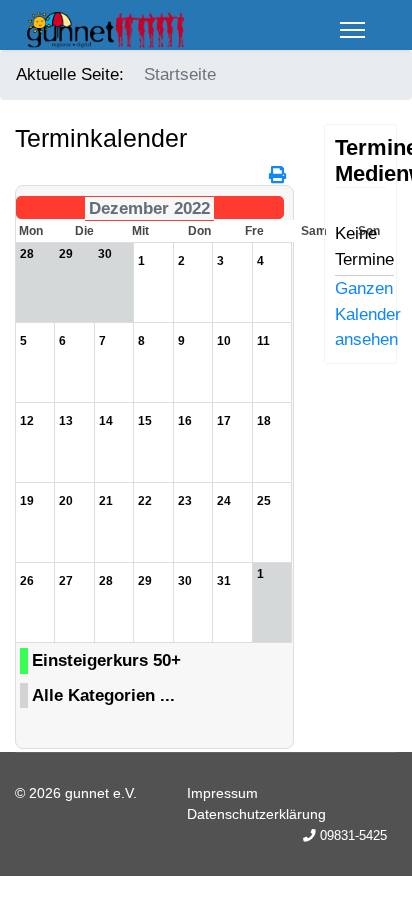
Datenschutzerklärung (256, 814)
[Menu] (352, 30)
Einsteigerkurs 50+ (106, 660)
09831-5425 (353, 836)
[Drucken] (279, 175)
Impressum (222, 793)
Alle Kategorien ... (103, 695)
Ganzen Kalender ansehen (368, 314)
